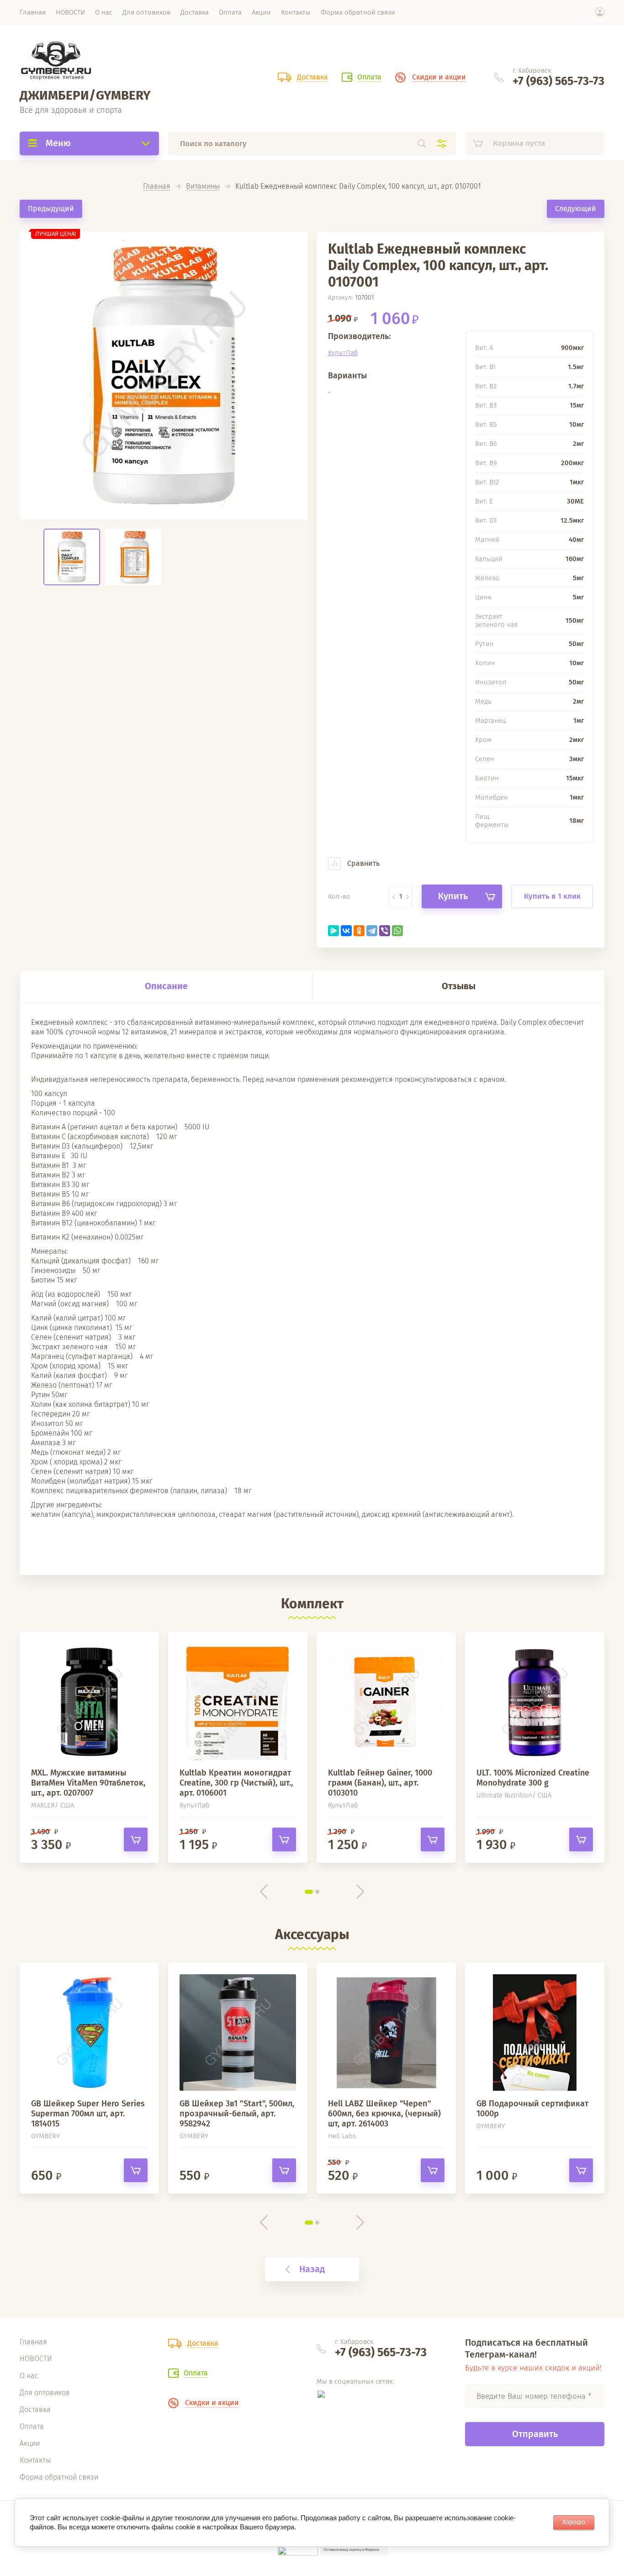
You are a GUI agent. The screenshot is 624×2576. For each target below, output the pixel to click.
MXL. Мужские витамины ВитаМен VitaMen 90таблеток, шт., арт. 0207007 (88, 1783)
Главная (157, 187)
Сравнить (362, 863)
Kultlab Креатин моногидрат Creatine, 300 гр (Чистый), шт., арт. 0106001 (236, 1783)
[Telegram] (372, 931)
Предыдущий (51, 209)
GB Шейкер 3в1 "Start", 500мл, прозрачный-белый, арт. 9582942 (237, 2114)
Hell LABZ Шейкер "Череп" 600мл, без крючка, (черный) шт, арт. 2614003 (384, 2114)
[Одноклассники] (359, 931)
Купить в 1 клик (552, 896)
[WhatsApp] (397, 931)
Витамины (203, 187)
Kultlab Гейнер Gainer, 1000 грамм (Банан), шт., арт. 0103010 (380, 1783)
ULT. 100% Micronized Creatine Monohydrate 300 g (533, 1778)
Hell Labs (342, 2136)
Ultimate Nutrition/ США (514, 1795)
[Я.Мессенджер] (333, 931)
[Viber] (385, 931)
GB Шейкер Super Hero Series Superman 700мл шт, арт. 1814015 (88, 2114)
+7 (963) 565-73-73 (558, 81)
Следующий (576, 209)
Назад (312, 2269)
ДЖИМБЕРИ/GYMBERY (85, 95)
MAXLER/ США (53, 1805)
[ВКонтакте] (346, 931)
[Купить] (136, 1839)
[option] (164, 376)
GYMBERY (45, 2136)
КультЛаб (343, 353)
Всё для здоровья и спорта (71, 110)
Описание (166, 986)
